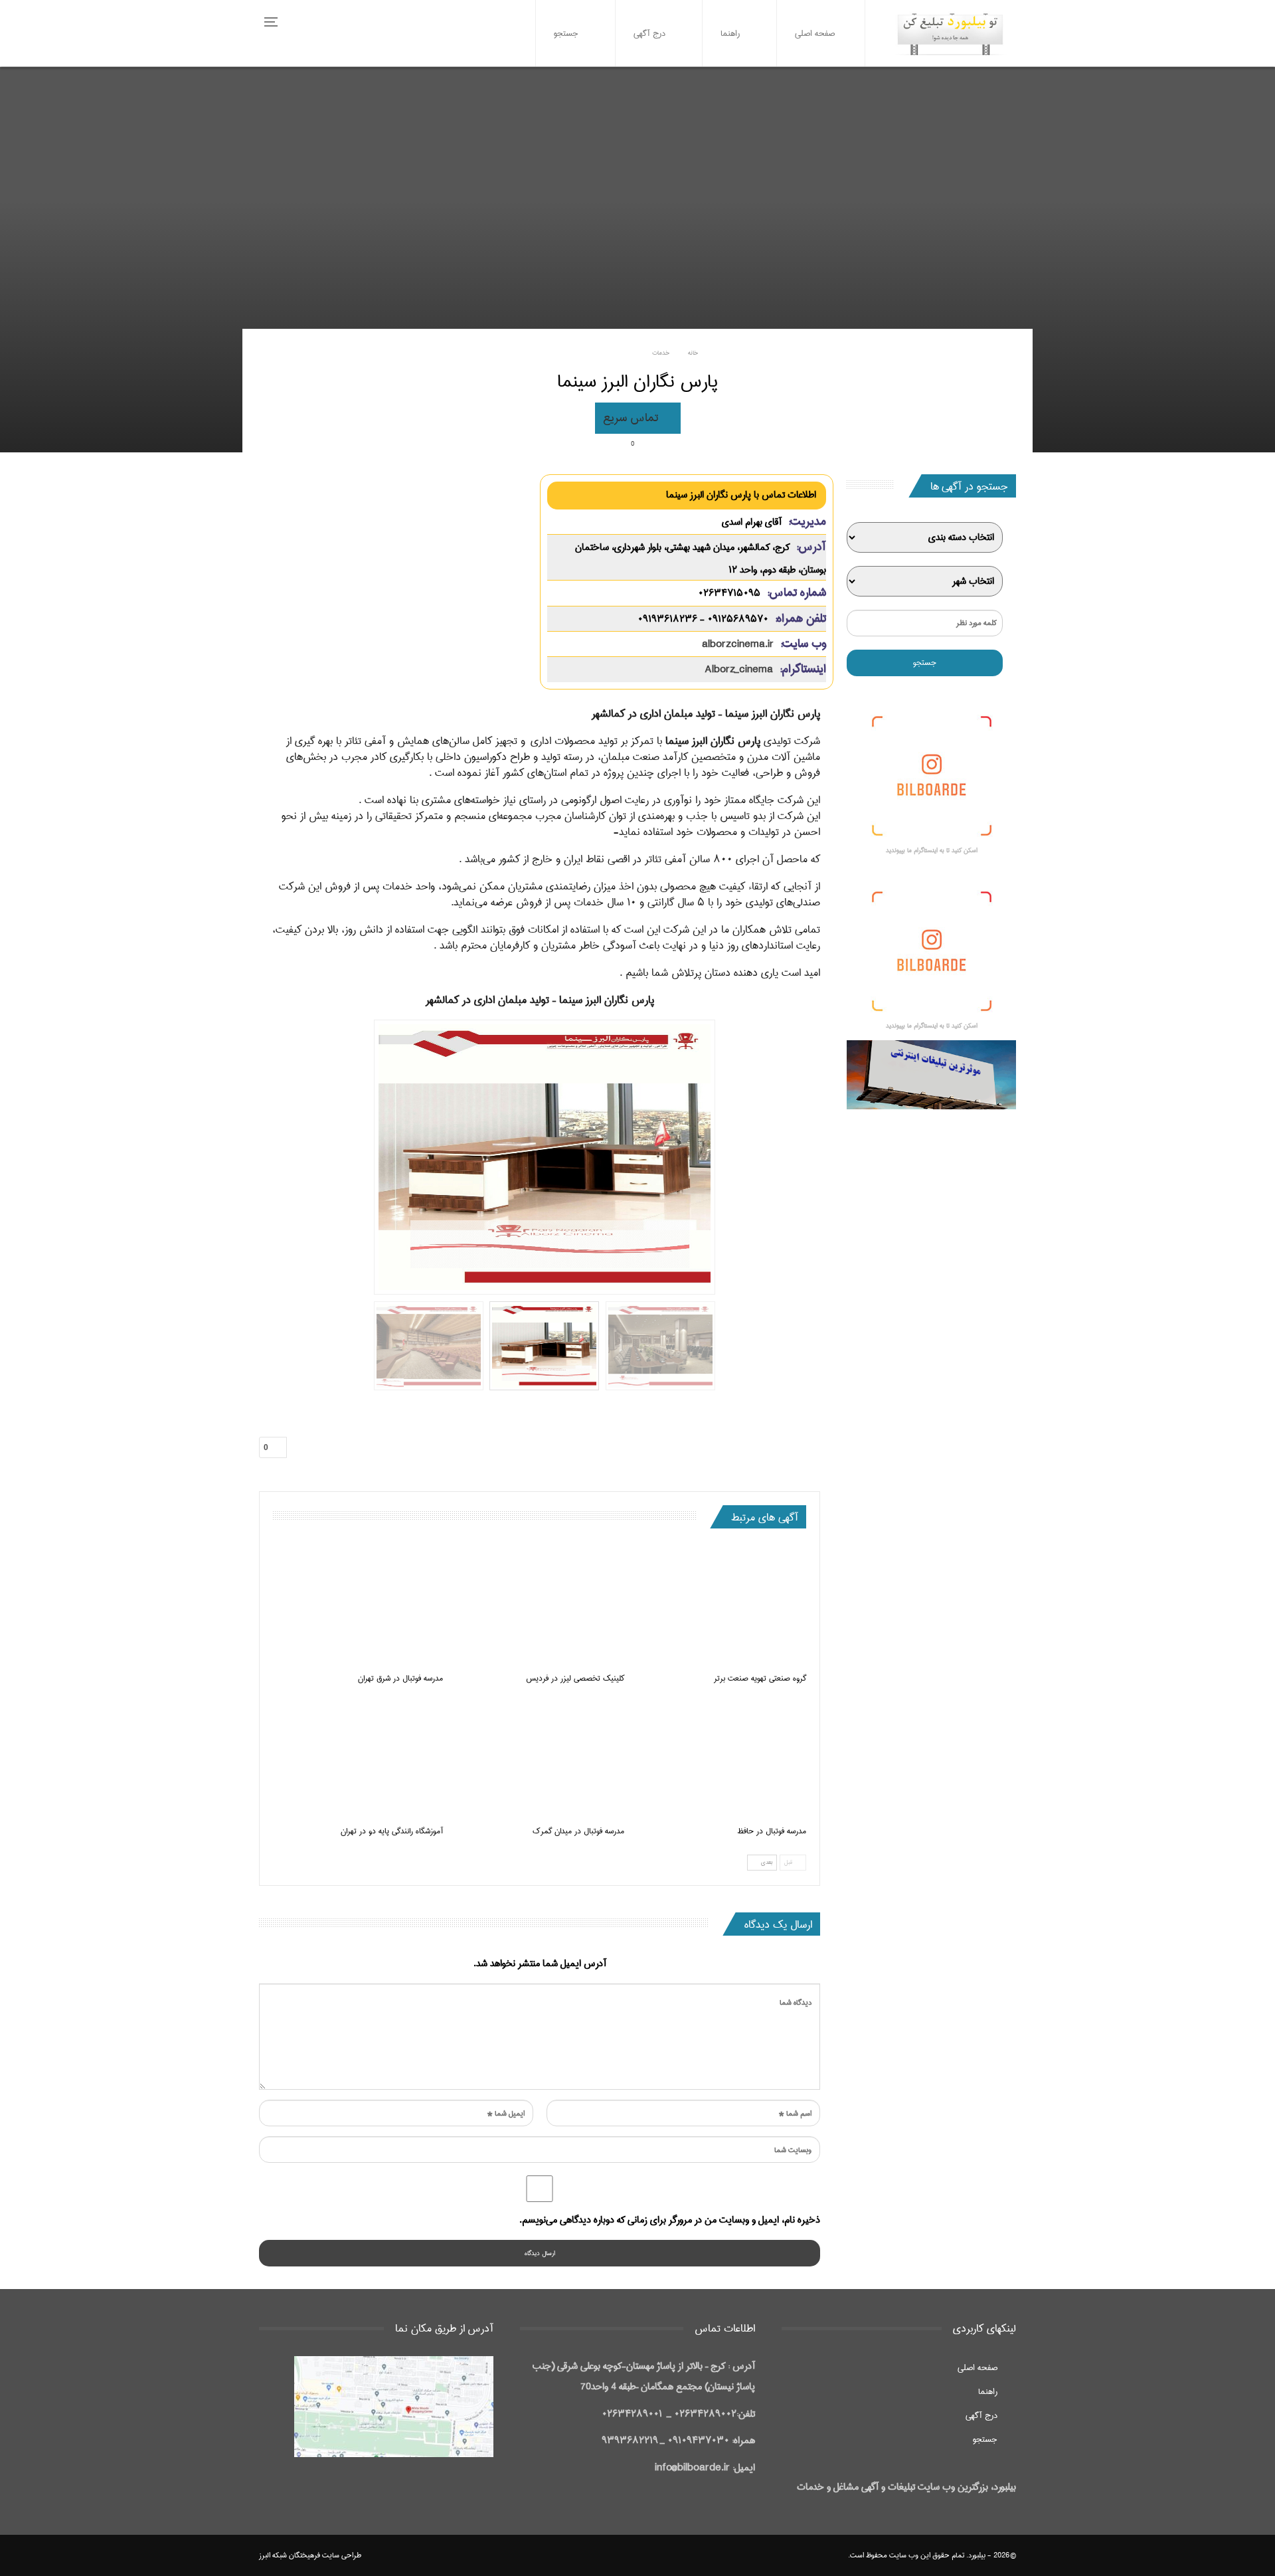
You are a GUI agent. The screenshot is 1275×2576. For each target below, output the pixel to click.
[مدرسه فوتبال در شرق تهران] (358, 1606)
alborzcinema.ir (738, 644)
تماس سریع (632, 418)
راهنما (730, 33)
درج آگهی (649, 33)
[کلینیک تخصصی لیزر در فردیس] (540, 1606)
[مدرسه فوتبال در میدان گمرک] (540, 1758)
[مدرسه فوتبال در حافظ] (721, 1758)
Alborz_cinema (739, 670)
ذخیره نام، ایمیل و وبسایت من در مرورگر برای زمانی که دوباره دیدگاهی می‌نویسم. (670, 2220)
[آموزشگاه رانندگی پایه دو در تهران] (358, 1758)
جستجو (566, 33)
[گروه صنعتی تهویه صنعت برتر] (721, 1606)
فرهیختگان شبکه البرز (290, 2555)
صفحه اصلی (815, 33)
